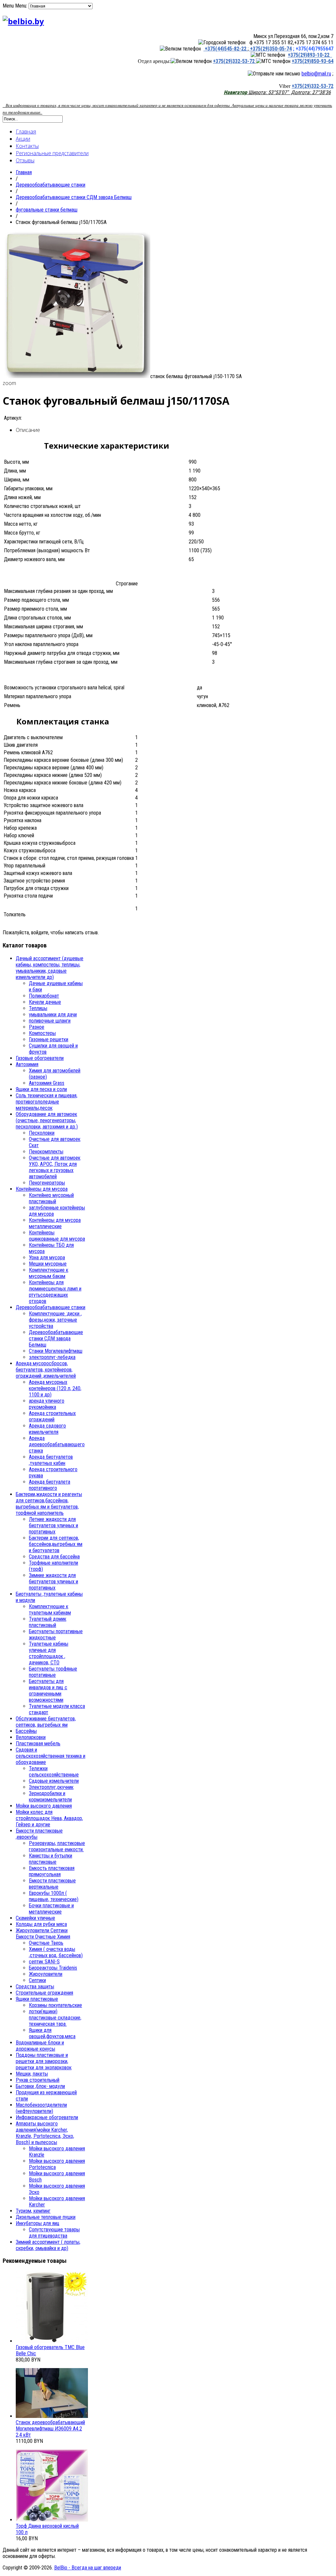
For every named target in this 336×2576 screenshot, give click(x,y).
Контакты (27, 146)
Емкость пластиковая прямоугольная (52, 1871)
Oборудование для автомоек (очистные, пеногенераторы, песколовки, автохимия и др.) (47, 1120)
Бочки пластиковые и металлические (51, 1909)
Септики (37, 1980)
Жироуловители (46, 1974)
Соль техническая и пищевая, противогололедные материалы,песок (47, 1102)
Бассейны (26, 1731)
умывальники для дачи (53, 1014)
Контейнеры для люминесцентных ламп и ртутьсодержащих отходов (55, 1292)
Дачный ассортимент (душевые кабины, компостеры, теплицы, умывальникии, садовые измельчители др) (50, 968)
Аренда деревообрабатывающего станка (57, 1444)
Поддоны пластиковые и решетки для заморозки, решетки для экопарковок (44, 2061)
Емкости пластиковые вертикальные (52, 1884)
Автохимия (27, 1064)
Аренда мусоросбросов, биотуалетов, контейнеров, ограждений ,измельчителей (46, 1370)
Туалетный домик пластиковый (48, 1622)
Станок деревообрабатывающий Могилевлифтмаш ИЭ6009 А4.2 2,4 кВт (50, 2429)
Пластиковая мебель (38, 1744)
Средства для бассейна (54, 1557)
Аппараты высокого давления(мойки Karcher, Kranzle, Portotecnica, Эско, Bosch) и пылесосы (45, 2133)
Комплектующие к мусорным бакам (49, 1273)
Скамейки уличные (35, 1918)
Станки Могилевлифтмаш (56, 1351)
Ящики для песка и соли (41, 1089)
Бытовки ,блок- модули (40, 2086)
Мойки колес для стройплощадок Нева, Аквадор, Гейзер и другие (49, 1818)
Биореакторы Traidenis (53, 1968)
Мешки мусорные (48, 1264)
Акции (23, 139)
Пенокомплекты (46, 1152)
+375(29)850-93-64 (313, 61)
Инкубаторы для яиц (38, 2223)
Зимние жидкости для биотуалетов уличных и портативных (53, 1582)
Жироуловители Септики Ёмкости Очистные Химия (43, 1934)
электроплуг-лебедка (52, 1357)
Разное (37, 1027)
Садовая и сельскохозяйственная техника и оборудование (51, 1756)
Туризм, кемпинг (33, 2211)
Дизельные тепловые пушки (46, 2217)
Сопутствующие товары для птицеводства (54, 2233)
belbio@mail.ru (316, 74)
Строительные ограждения (44, 1993)
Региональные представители (52, 153)
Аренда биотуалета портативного (50, 1485)
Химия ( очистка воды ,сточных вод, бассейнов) (56, 1952)
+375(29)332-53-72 (234, 61)
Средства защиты (35, 1987)
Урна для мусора (47, 1258)
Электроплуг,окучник (51, 1787)
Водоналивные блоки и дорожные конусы (40, 2046)
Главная (26, 132)
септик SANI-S (44, 1962)
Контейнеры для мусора (42, 1189)
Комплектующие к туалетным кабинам (50, 1610)
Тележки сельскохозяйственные (54, 1772)
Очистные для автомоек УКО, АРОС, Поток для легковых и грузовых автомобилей (55, 1167)
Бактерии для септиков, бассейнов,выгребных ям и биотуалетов (56, 1544)
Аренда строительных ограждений (52, 1416)
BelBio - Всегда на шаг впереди (88, 2568)
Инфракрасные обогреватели (47, 2117)
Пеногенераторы (47, 1183)
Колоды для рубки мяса (41, 1924)
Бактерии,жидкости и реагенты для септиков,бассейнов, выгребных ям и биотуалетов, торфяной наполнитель (49, 1504)
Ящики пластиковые (37, 1999)
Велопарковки (31, 1737)
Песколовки (42, 1133)
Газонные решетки (49, 1039)
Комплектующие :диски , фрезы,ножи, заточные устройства (55, 1320)
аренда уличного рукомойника (47, 1404)
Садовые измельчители (54, 1781)
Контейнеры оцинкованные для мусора (57, 1236)
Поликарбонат (44, 996)
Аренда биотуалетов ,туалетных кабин (51, 1460)
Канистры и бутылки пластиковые (51, 1859)
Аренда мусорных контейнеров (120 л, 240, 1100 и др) (55, 1388)
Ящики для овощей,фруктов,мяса (52, 2033)
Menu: (22, 6)
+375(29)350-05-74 (270, 49)
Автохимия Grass (47, 1083)
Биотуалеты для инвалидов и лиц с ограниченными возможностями (48, 1691)
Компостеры (42, 1033)
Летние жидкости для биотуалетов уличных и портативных (53, 1525)
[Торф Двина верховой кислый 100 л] (52, 2520)
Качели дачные (45, 1002)
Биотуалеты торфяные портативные (53, 1672)
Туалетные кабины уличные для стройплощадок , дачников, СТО (49, 1653)
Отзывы (25, 160)
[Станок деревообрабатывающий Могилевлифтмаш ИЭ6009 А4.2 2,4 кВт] (52, 2416)
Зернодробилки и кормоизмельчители (50, 1796)
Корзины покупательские (55, 2005)
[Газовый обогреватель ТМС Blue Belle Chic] (52, 2341)
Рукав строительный (38, 2080)
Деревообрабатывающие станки (51, 185)
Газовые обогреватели (40, 1058)
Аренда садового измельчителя (47, 1429)
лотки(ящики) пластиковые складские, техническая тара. (55, 2018)
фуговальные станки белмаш (47, 210)
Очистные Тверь (46, 1943)
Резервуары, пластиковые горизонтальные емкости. (57, 1846)
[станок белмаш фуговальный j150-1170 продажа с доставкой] (76, 376)
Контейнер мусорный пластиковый (51, 1198)
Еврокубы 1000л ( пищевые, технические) (54, 1896)
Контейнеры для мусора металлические (55, 1223)
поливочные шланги (50, 1021)
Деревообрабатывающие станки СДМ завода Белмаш (74, 197)
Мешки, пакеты (32, 2074)
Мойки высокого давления (44, 1806)
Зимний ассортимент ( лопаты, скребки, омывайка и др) (48, 2245)
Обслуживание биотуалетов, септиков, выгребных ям (46, 1722)
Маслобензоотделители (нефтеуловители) (41, 2108)
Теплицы (38, 1008)
